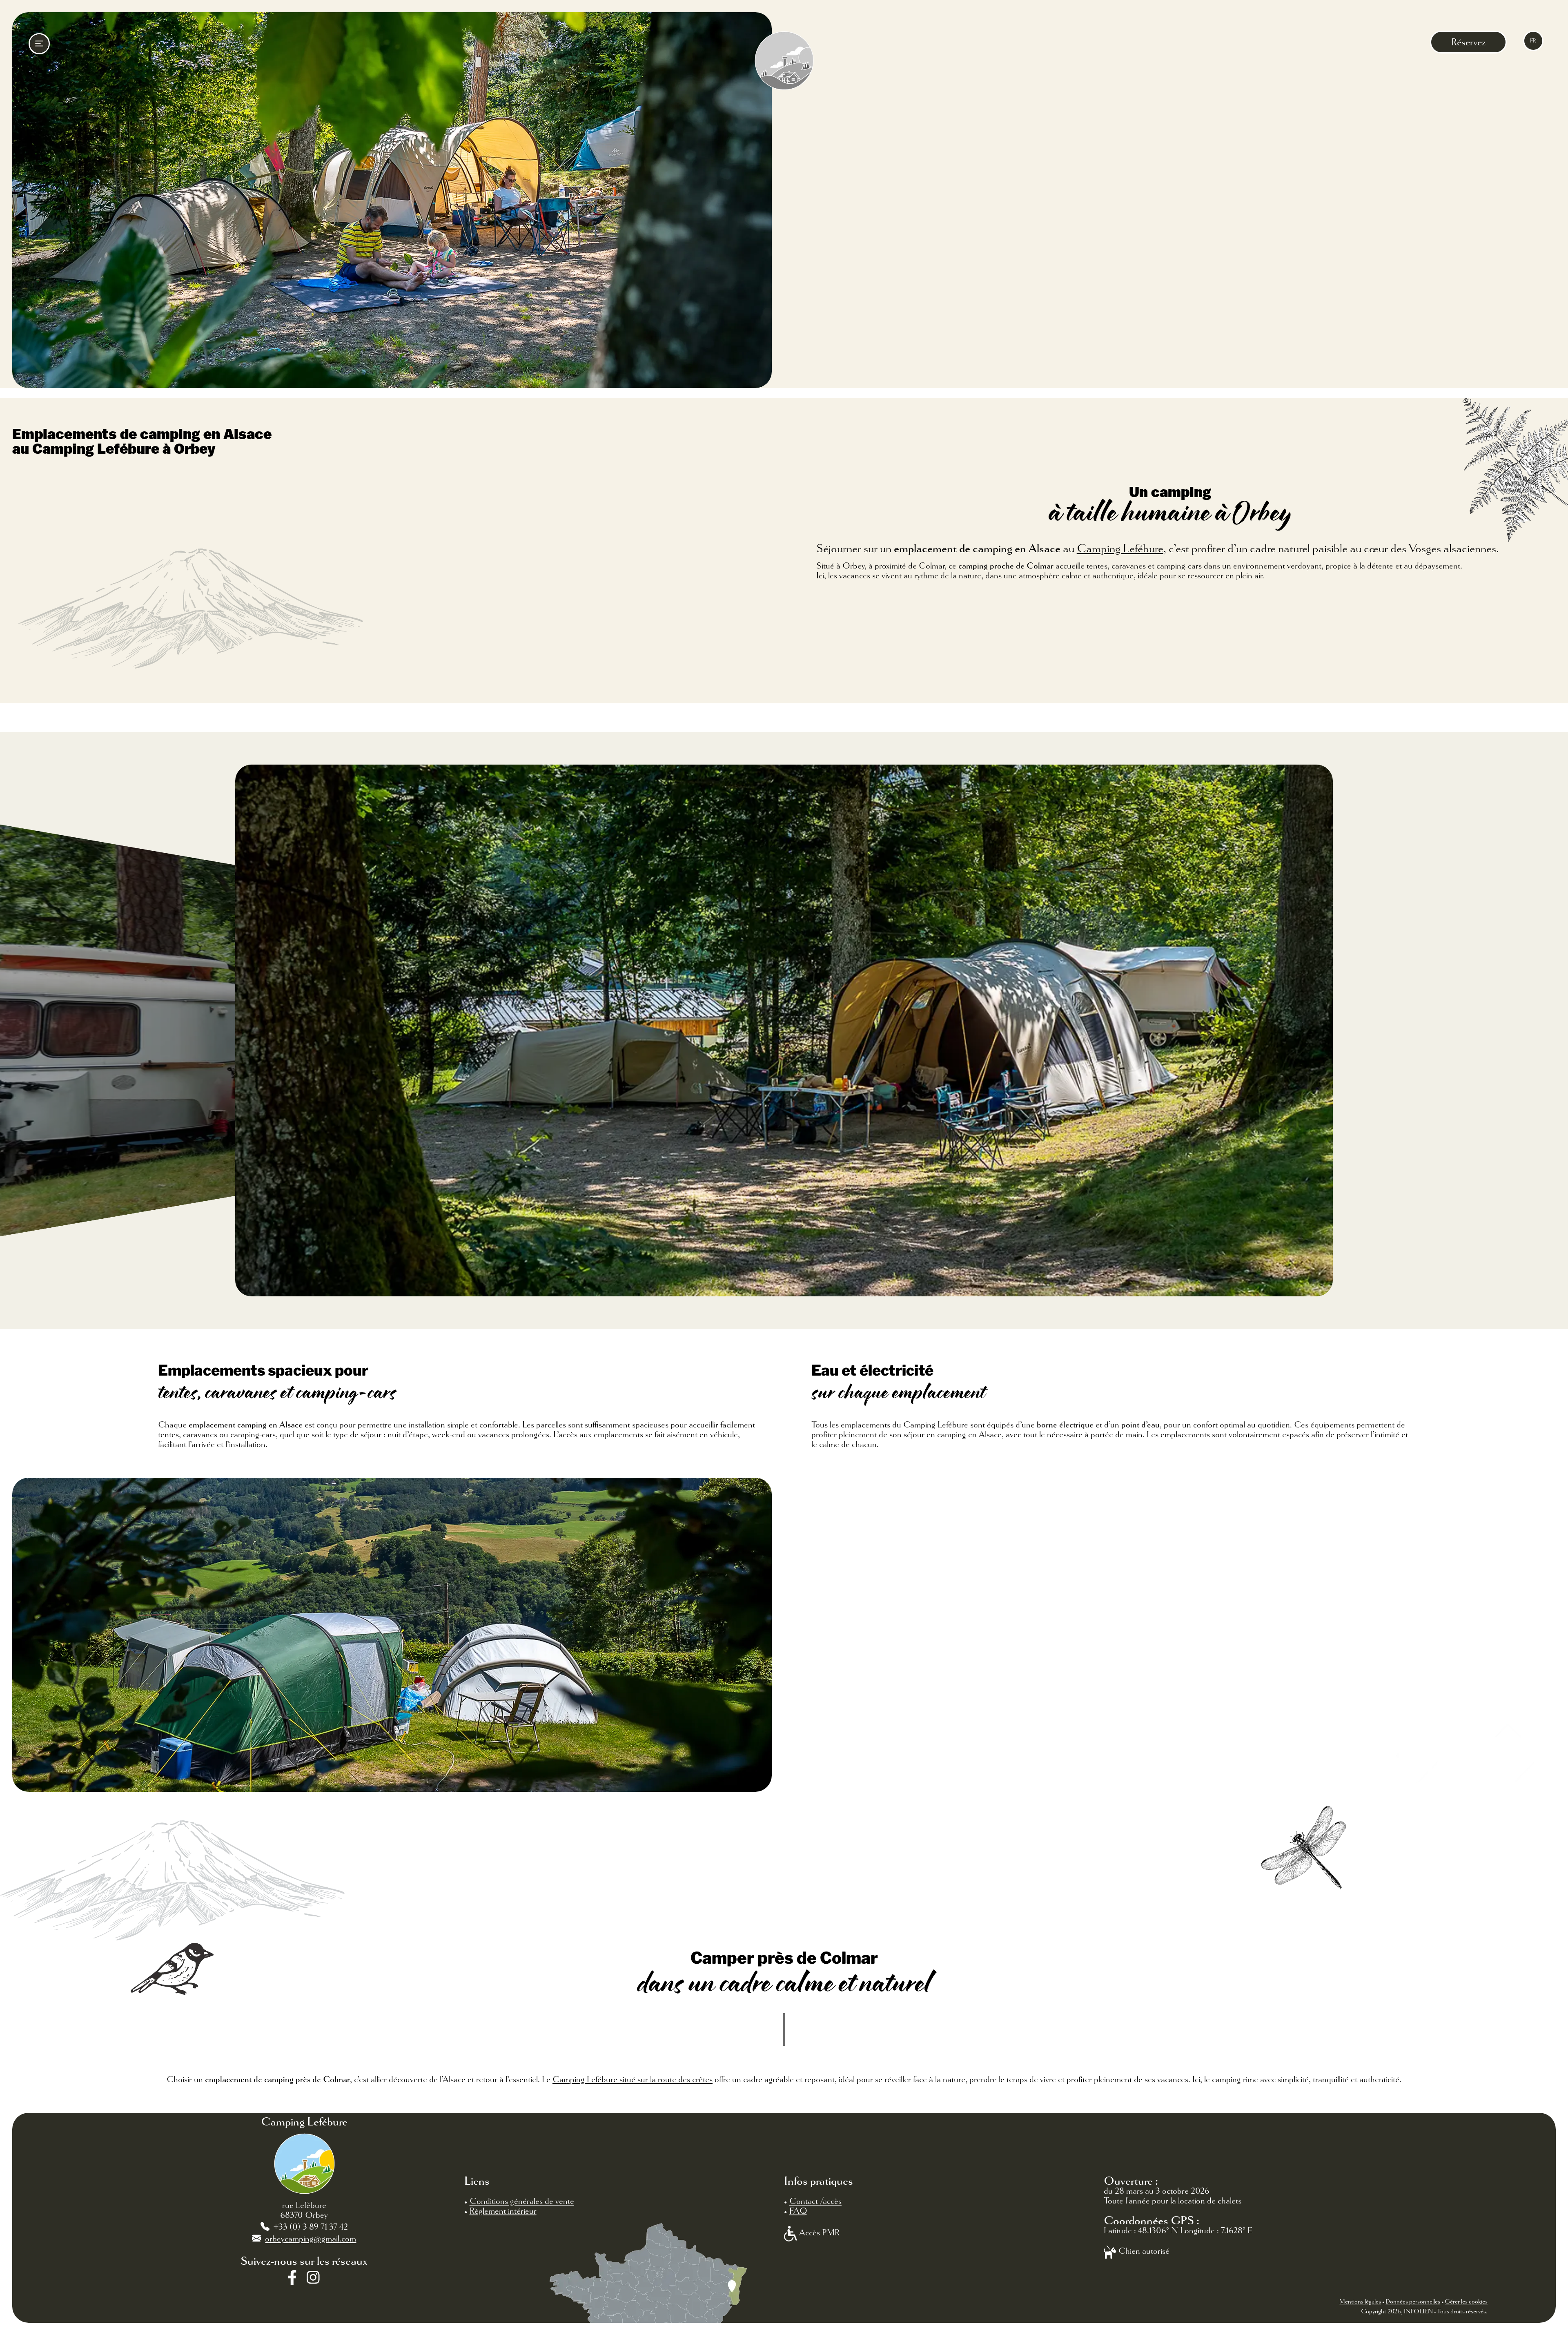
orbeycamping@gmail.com (311, 2239)
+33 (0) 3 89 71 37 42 (311, 2227)
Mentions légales (1360, 2302)
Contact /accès (815, 2201)
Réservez (1468, 42)
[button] (11, 1030)
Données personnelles (1413, 2302)
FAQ (798, 2211)
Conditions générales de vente (522, 2201)
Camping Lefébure (1120, 549)
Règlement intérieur (503, 2211)
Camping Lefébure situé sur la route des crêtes (633, 2079)
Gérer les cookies (1466, 2302)
